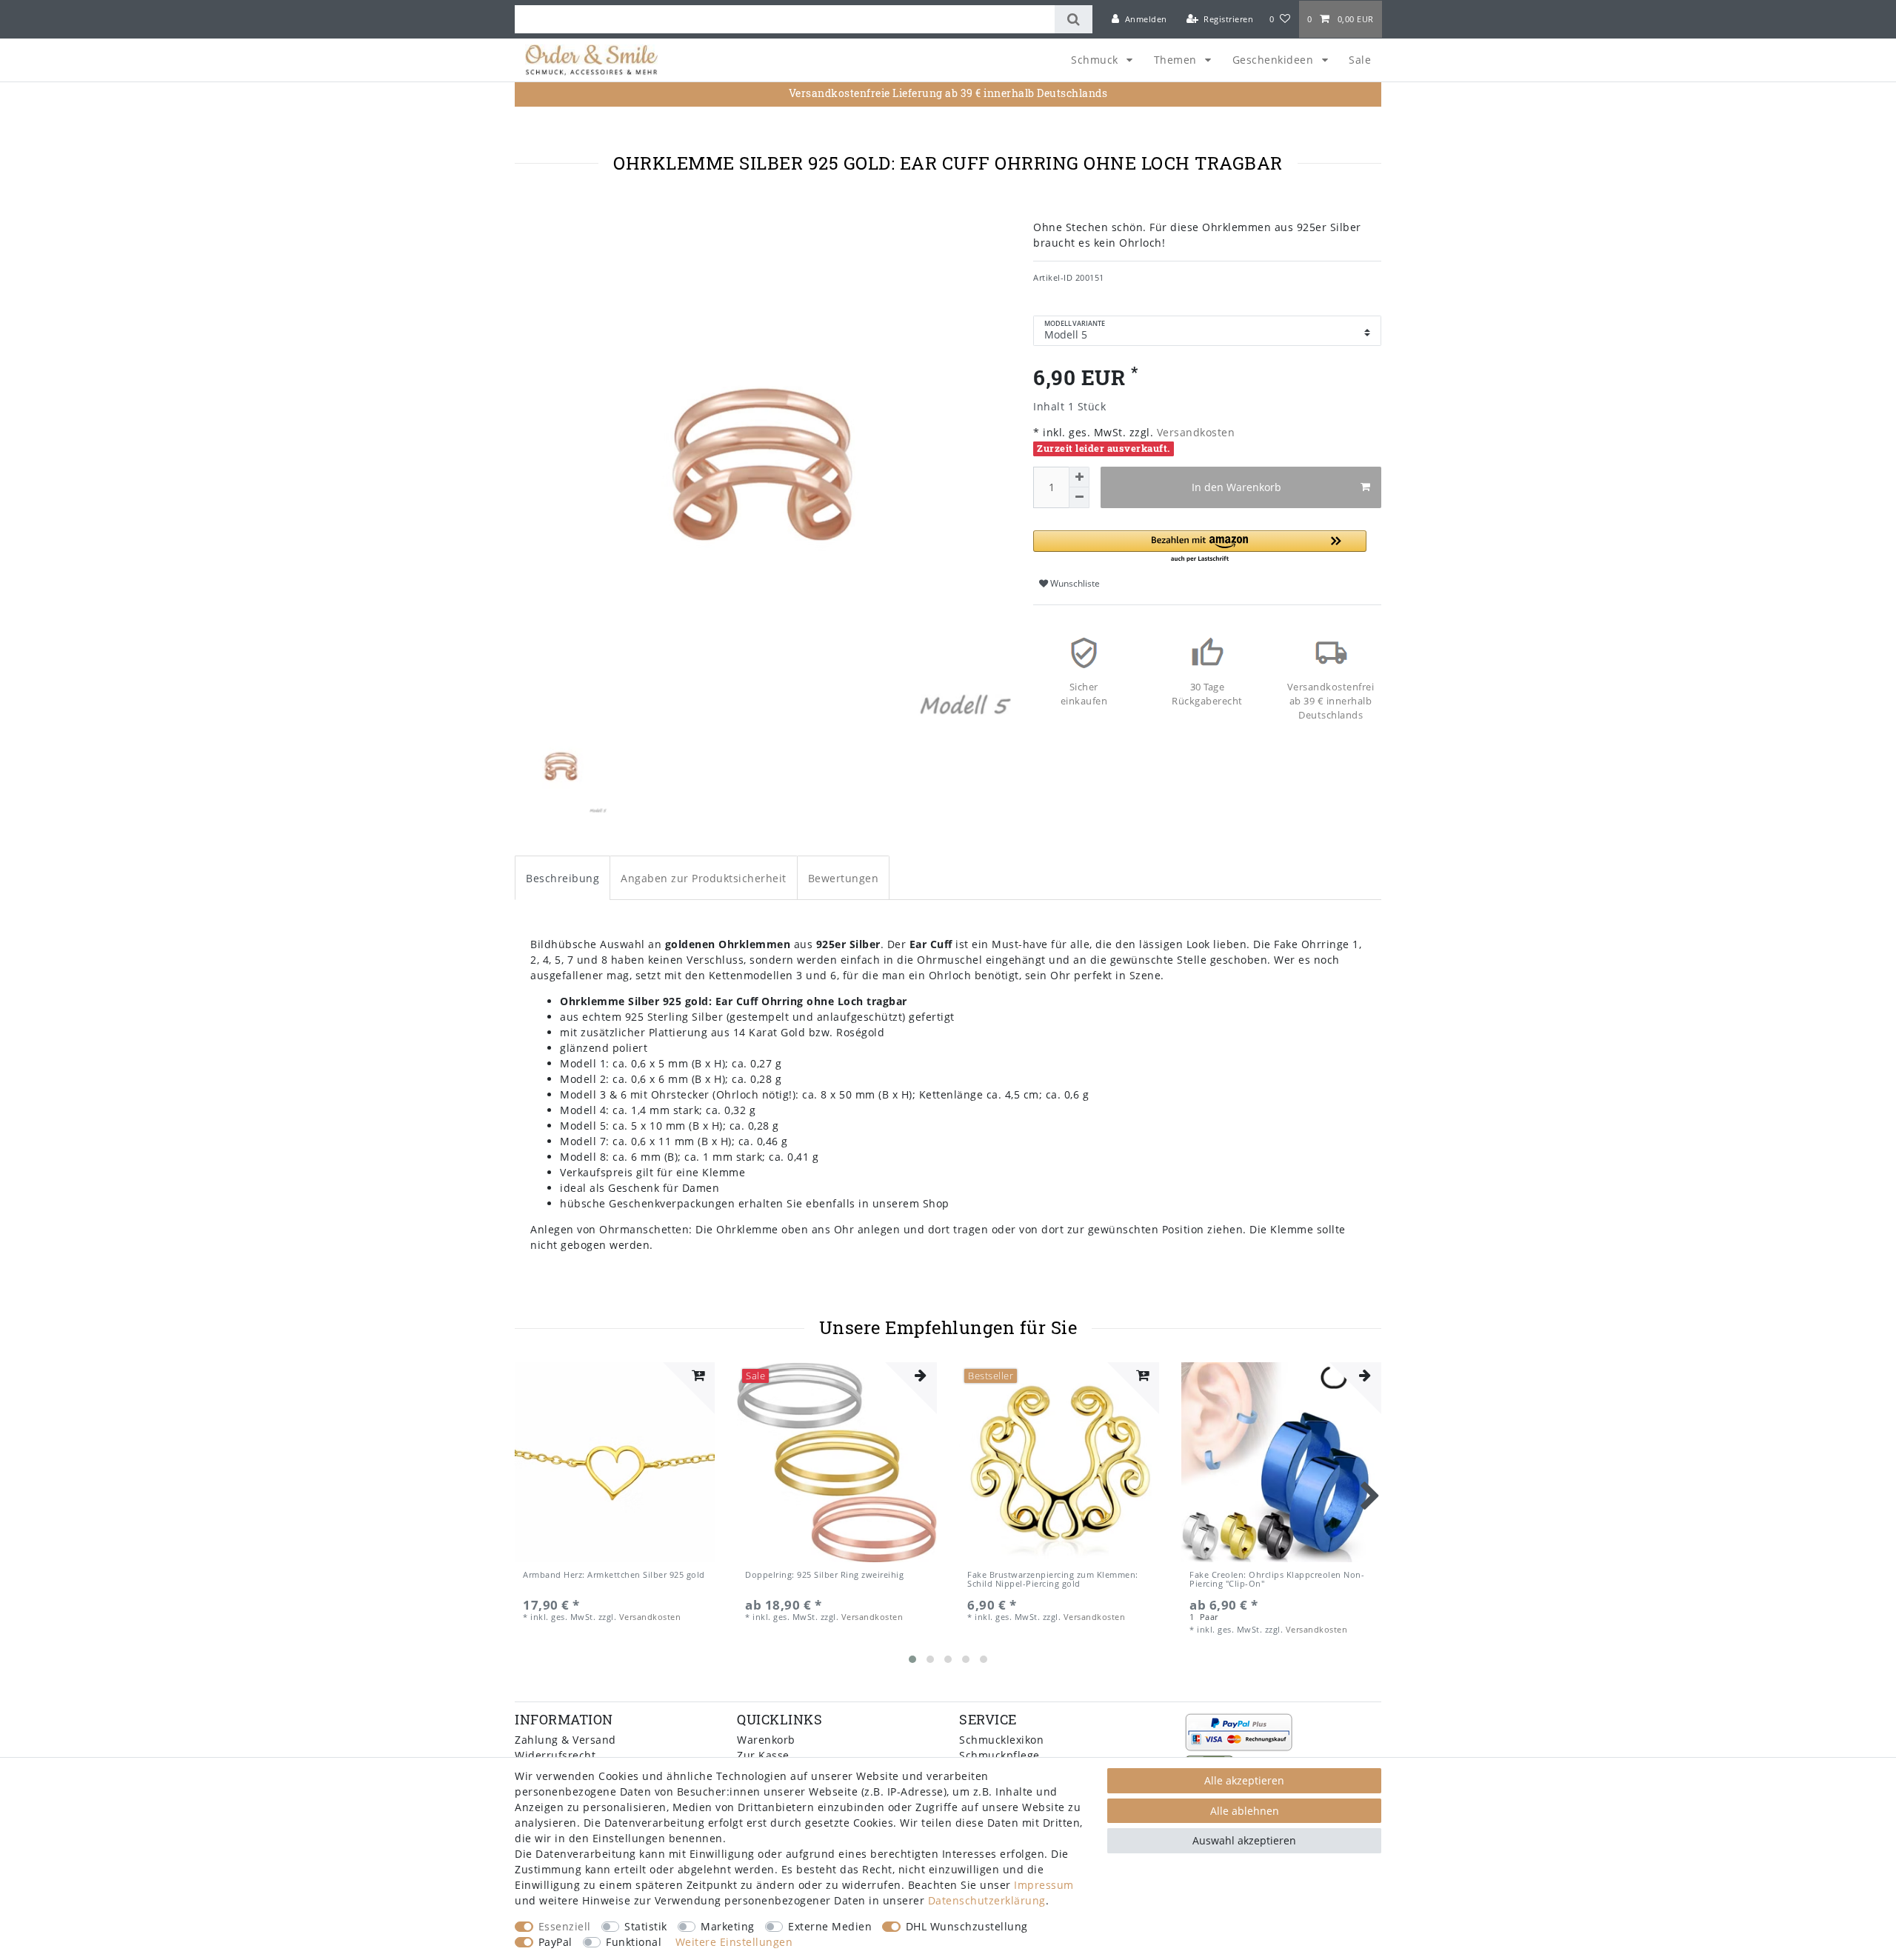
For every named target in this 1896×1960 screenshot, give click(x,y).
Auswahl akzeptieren (1244, 1840)
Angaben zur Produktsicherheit (704, 878)
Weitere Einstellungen (734, 1942)
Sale (1360, 60)
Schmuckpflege (999, 1755)
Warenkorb (766, 1740)
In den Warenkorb (1236, 487)
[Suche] (1074, 19)
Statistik (646, 1926)
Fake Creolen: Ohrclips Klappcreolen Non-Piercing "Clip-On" (1277, 1580)
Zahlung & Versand (565, 1740)
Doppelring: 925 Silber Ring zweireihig (824, 1575)
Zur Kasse (763, 1755)
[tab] (563, 877)
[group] (615, 1462)
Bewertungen (844, 878)
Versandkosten (1194, 432)
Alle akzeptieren (1244, 1780)
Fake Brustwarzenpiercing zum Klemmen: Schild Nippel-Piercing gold (1053, 1580)
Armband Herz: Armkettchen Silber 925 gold (614, 1575)
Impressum (1044, 1885)
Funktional (634, 1942)
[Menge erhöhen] (1079, 477)
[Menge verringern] (1079, 498)
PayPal (555, 1942)
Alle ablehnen (1245, 1811)
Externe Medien (830, 1926)
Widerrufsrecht (555, 1755)
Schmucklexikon (1001, 1740)
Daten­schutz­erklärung (987, 1900)
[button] (1200, 547)
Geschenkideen (1275, 60)
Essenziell (565, 1926)
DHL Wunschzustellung (967, 1926)
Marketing (728, 1926)
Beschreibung (563, 878)
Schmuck (1096, 60)
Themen (1177, 60)
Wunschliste (1074, 583)
